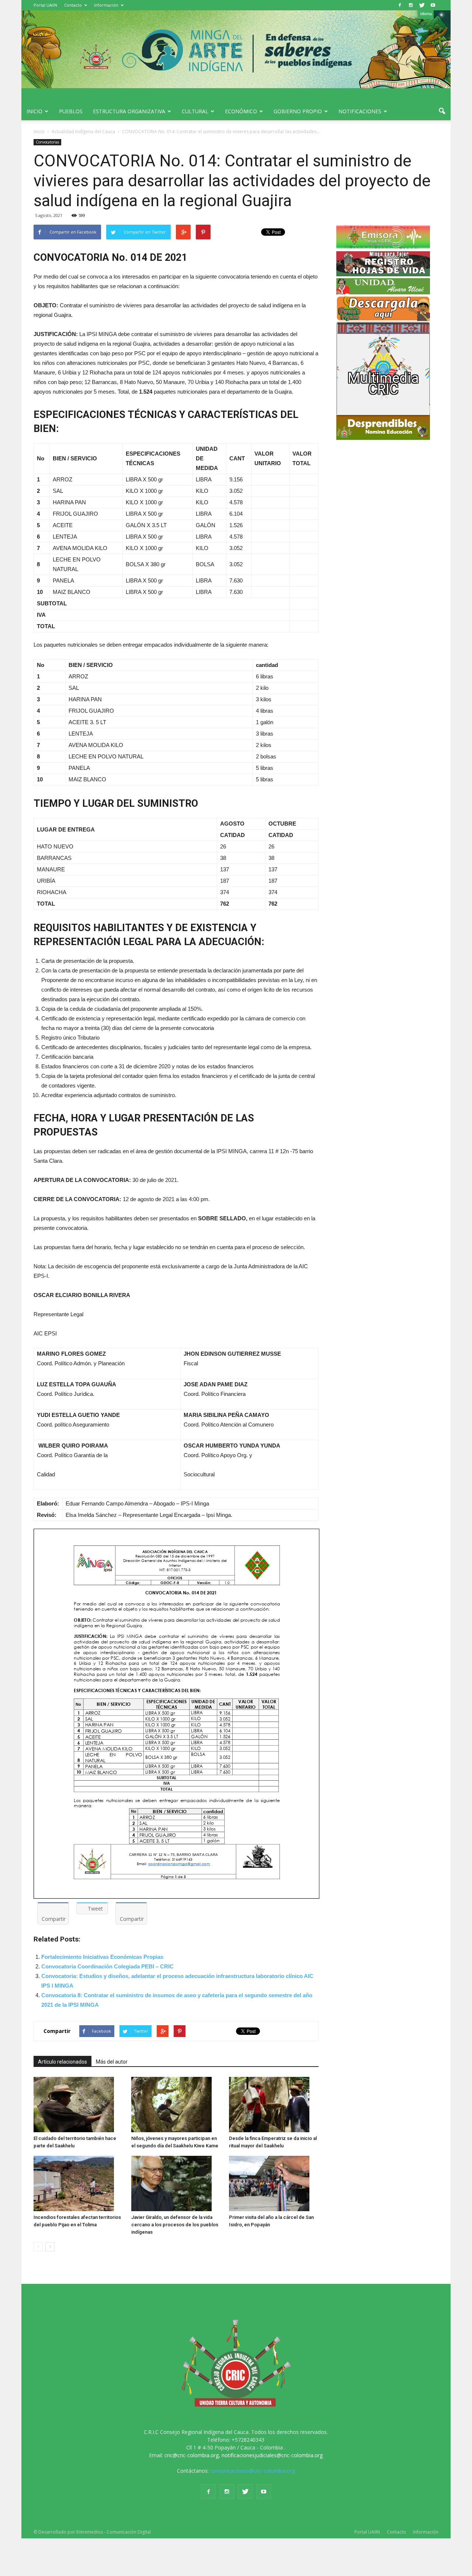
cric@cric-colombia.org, (192, 2455)
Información (106, 5)
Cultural (195, 111)
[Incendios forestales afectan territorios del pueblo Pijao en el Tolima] (79, 2183)
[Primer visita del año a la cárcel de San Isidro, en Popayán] (274, 2183)
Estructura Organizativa (129, 111)
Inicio (34, 111)
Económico (241, 111)
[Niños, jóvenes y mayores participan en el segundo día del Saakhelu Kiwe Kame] (176, 2105)
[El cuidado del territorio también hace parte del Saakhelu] (79, 2105)
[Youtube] (433, 5)
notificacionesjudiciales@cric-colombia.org (272, 2455)
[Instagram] (411, 5)
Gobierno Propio (298, 111)
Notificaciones (360, 111)
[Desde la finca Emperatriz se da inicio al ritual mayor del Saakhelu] (274, 2105)
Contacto (73, 5)
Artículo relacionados (63, 2062)
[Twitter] (422, 5)
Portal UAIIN (45, 5)
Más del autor (112, 2062)
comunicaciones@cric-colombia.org (253, 2471)
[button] (442, 111)
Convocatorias (47, 142)
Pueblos (71, 111)
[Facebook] (400, 5)
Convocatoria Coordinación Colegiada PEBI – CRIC (107, 1966)
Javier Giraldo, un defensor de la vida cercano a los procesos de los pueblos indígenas (175, 2225)
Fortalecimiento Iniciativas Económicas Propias (102, 1957)
